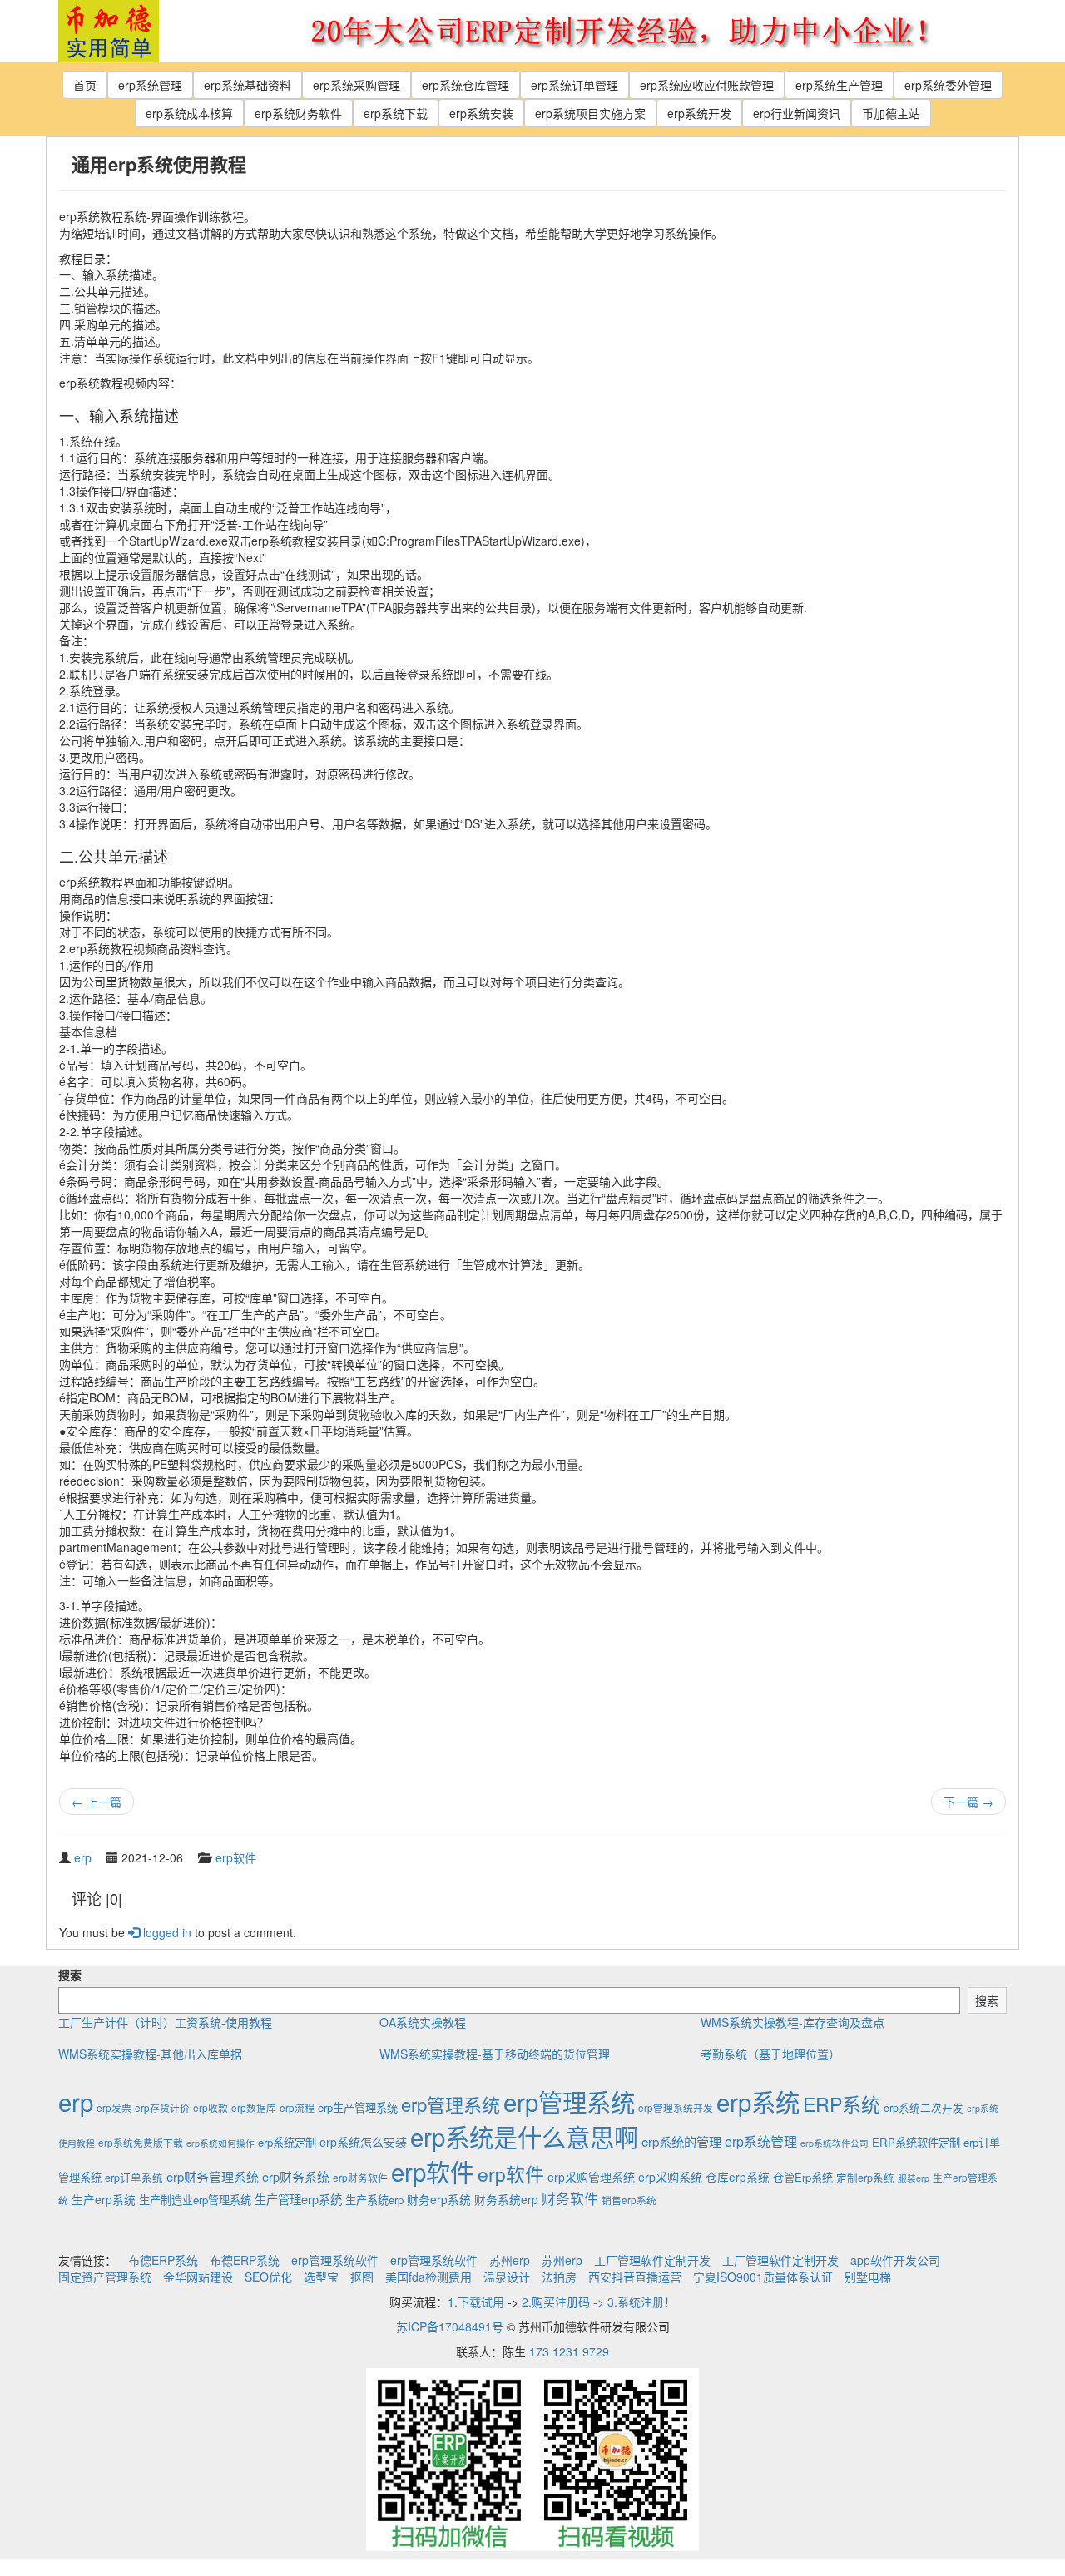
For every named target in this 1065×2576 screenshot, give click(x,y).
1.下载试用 (476, 2302)
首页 (85, 85)
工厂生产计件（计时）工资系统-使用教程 (165, 2022)
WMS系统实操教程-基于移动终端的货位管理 (495, 2054)
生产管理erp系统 (298, 2199)
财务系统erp (506, 2199)
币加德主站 (891, 113)
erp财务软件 (360, 2177)
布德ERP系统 (163, 2260)
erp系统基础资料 (248, 85)
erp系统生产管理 (839, 85)
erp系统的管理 (681, 2141)
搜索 (70, 1975)
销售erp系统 (629, 2200)
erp (83, 1857)
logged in (166, 1932)
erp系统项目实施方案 (590, 113)
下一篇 (968, 1802)
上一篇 (97, 1802)
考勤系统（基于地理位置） (770, 2054)
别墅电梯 (868, 2277)
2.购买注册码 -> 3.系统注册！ (599, 2302)
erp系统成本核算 (189, 113)
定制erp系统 (865, 2178)
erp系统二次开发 (924, 2108)
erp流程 (297, 2107)
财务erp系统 (439, 2199)
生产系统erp (374, 2200)
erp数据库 (254, 2107)
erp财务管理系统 (213, 2176)
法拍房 (559, 2277)
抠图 (362, 2277)
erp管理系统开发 (676, 2107)
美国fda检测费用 (428, 2277)
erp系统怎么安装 (363, 2142)
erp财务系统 (296, 2176)
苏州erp (510, 2260)
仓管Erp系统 (803, 2177)
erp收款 (211, 2107)
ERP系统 (842, 2104)
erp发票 (114, 2107)
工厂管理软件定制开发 (652, 2260)
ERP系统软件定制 (916, 2142)
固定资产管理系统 (105, 2277)
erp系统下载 (396, 113)
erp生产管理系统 (358, 2107)
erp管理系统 (451, 2104)
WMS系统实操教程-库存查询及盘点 (793, 2022)
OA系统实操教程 (423, 2022)
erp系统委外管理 (948, 85)
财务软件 (570, 2198)
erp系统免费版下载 (141, 2142)
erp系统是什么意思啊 (524, 2136)
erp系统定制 (287, 2142)
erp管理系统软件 (335, 2260)
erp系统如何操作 (220, 2143)
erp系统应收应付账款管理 (707, 85)
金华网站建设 (198, 2277)
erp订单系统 (134, 2178)
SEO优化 (268, 2277)
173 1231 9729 (569, 2351)
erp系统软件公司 (835, 2143)
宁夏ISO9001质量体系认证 (763, 2277)
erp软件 (236, 1857)
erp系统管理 (150, 85)
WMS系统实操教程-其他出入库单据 (150, 2054)
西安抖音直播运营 (635, 2277)
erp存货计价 (162, 2107)
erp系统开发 (699, 113)
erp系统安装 (481, 113)
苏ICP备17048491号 (450, 2326)
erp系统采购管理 (357, 85)
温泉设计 (507, 2277)
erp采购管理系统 (591, 2177)
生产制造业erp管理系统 (195, 2200)
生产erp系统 (104, 2199)
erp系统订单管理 (575, 85)
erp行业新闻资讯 (797, 113)
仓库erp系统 (738, 2177)
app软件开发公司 (895, 2260)
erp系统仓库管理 (466, 85)
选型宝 (321, 2277)
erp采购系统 (670, 2177)
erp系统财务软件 (298, 113)
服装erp (914, 2178)
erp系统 (758, 2101)
